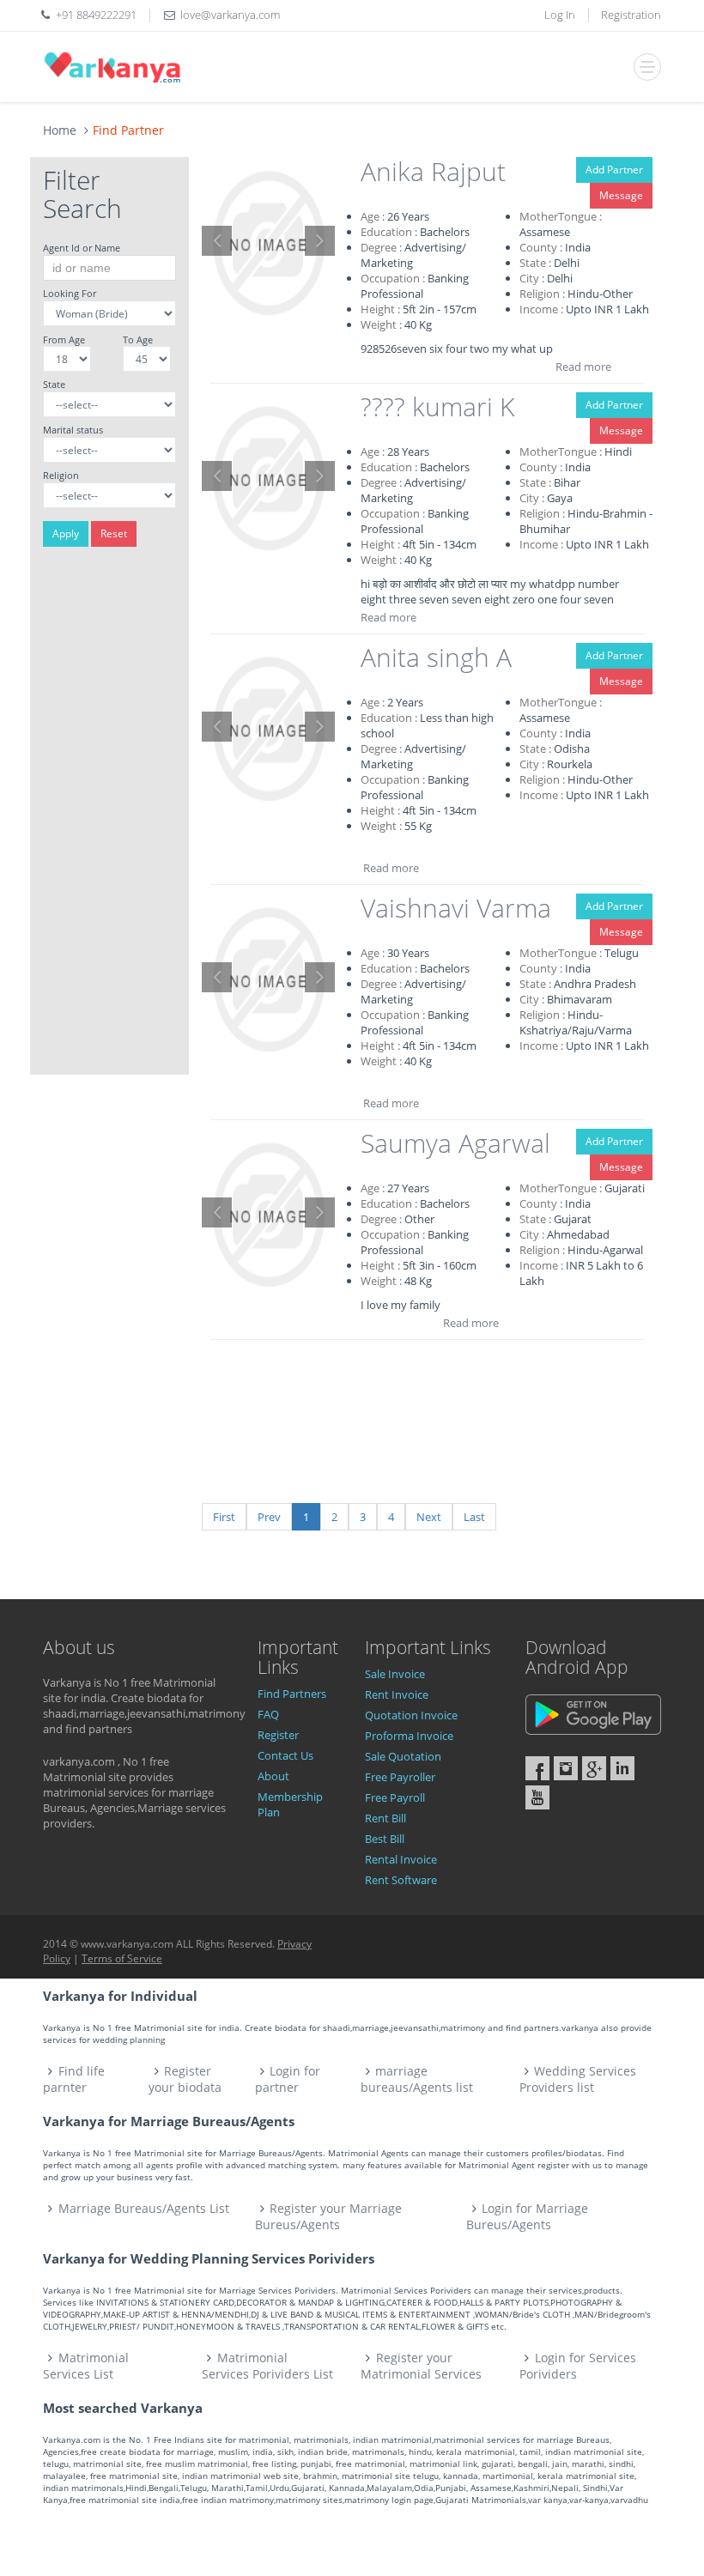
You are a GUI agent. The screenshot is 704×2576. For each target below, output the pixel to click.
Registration (631, 15)
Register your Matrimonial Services (421, 2366)
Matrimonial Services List (86, 2366)
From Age (64, 339)
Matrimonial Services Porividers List (267, 2366)
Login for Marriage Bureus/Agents (527, 2216)
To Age (138, 339)
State (54, 384)
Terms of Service (122, 1958)
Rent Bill (385, 1818)
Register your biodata (185, 2079)
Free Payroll (395, 1797)
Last (474, 1517)
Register (278, 1735)
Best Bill (385, 1839)
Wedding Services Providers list (578, 2079)
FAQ (268, 1714)
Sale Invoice (395, 1674)
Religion (61, 475)
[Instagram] (566, 1768)
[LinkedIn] (622, 1768)
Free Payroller (400, 1777)
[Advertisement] (109, 817)
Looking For (70, 293)
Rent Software (401, 1880)
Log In (560, 15)
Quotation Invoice (411, 1715)
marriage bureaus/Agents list (417, 2079)
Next (429, 1517)
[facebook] (537, 1768)
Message (621, 195)
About (273, 1776)
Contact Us (285, 1755)
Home (60, 130)
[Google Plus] (594, 1768)
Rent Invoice (397, 1694)
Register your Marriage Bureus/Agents (329, 2216)
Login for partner (288, 2079)
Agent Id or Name (82, 248)
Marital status (73, 430)
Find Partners (292, 1694)
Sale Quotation (403, 1756)
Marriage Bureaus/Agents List (144, 2208)
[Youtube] (537, 1797)
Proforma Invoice (409, 1736)
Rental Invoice (401, 1859)
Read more (583, 367)
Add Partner (614, 170)
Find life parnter (74, 2079)
